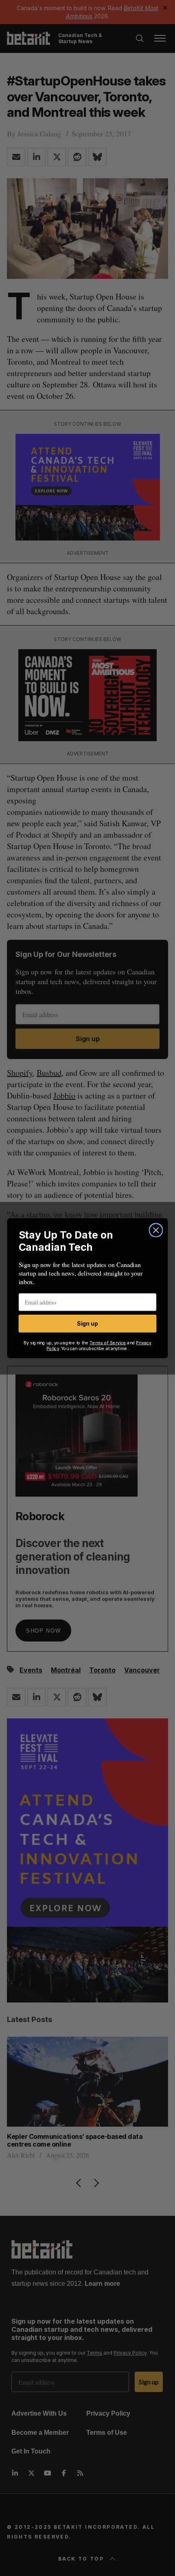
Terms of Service (108, 1343)
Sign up (87, 1324)
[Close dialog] (156, 1230)
